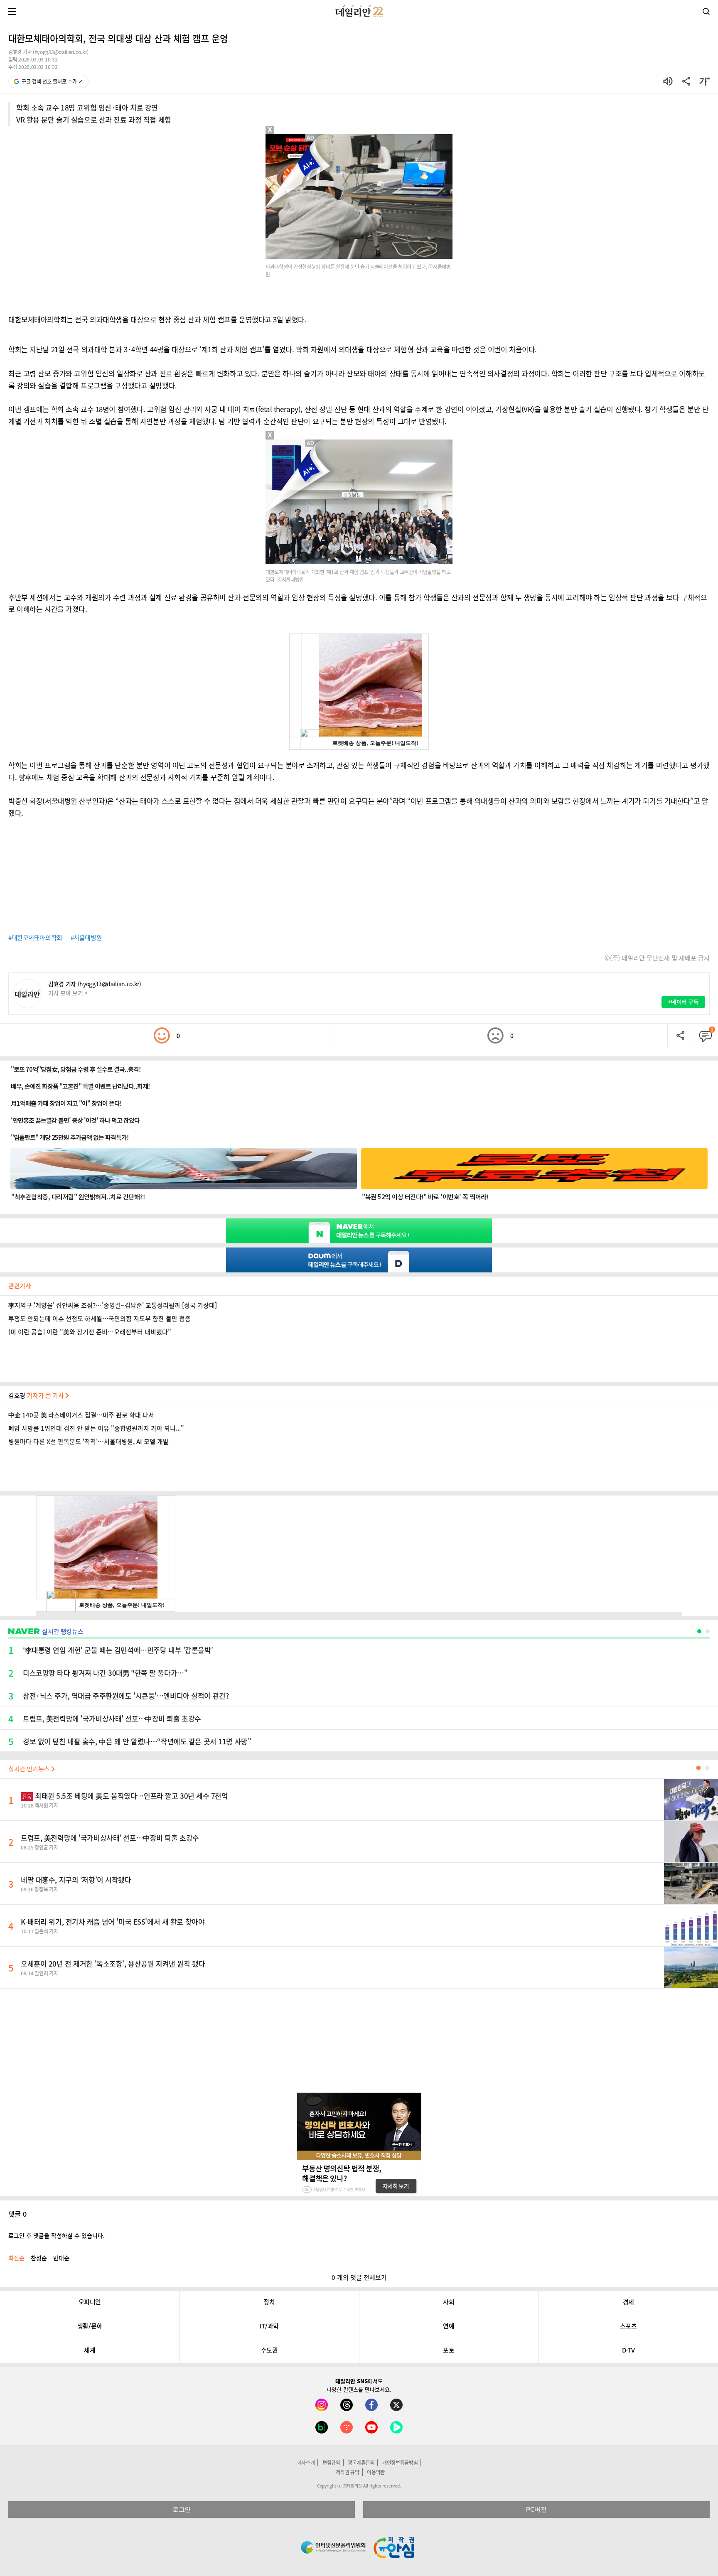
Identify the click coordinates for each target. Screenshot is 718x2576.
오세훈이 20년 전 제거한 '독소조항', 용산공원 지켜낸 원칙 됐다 (113, 1963)
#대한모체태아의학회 (35, 938)
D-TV (628, 2350)
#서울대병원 (86, 938)
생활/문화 (90, 2326)
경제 (628, 2302)
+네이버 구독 (683, 1002)
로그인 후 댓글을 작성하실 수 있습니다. (57, 2235)
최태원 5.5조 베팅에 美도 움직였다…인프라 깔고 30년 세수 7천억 (125, 1796)
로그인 (182, 2509)
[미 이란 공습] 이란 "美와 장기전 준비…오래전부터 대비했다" (90, 1332)
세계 (90, 2350)
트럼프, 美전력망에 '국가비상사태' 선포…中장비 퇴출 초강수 (110, 1838)
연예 (449, 2326)
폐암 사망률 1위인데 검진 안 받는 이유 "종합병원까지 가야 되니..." (96, 1428)
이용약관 (376, 2472)
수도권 (269, 2350)
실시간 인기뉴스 (30, 1769)
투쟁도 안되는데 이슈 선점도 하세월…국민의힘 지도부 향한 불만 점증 (100, 1319)
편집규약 (331, 2463)
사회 (449, 2302)
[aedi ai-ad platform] (311, 138)
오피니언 (90, 2302)
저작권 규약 (347, 2472)
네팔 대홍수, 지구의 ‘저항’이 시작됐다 (76, 1880)
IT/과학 (269, 2326)
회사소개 (306, 2463)
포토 (449, 2350)
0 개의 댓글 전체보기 (359, 2277)
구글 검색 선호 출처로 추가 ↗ (52, 81)
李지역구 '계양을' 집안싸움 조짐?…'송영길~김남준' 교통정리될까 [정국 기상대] (113, 1305)
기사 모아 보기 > (68, 993)
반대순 (61, 2258)
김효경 (37, 1395)
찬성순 (39, 2258)
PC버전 (536, 2509)
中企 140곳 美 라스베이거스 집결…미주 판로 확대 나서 (81, 1415)
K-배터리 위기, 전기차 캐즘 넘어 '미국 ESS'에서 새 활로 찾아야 (113, 1922)
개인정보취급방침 (400, 2463)
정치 (269, 2302)
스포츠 (628, 2326)
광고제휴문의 (361, 2463)
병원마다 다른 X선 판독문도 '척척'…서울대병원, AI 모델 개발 (89, 1441)
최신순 (16, 2258)
